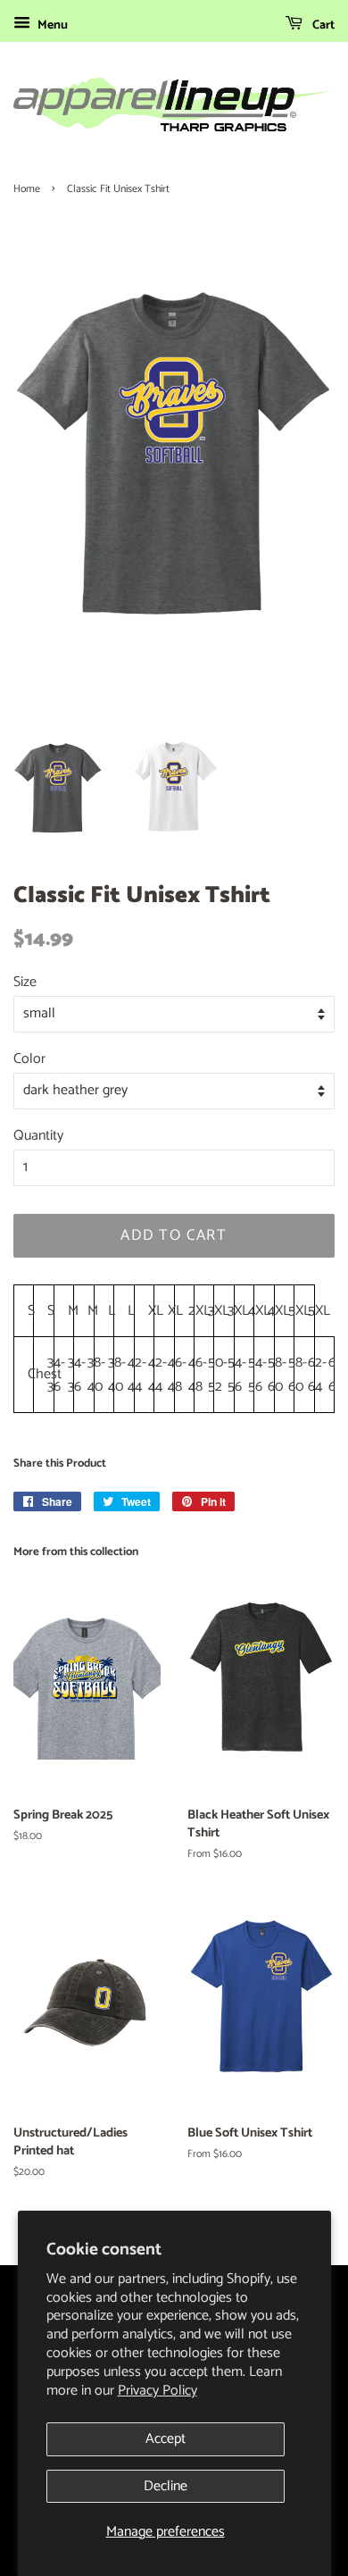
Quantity (38, 1136)
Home (27, 189)
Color (29, 1059)
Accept (166, 2439)
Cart (322, 25)
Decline (166, 2486)
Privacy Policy (157, 2391)
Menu (51, 25)
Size (25, 982)
